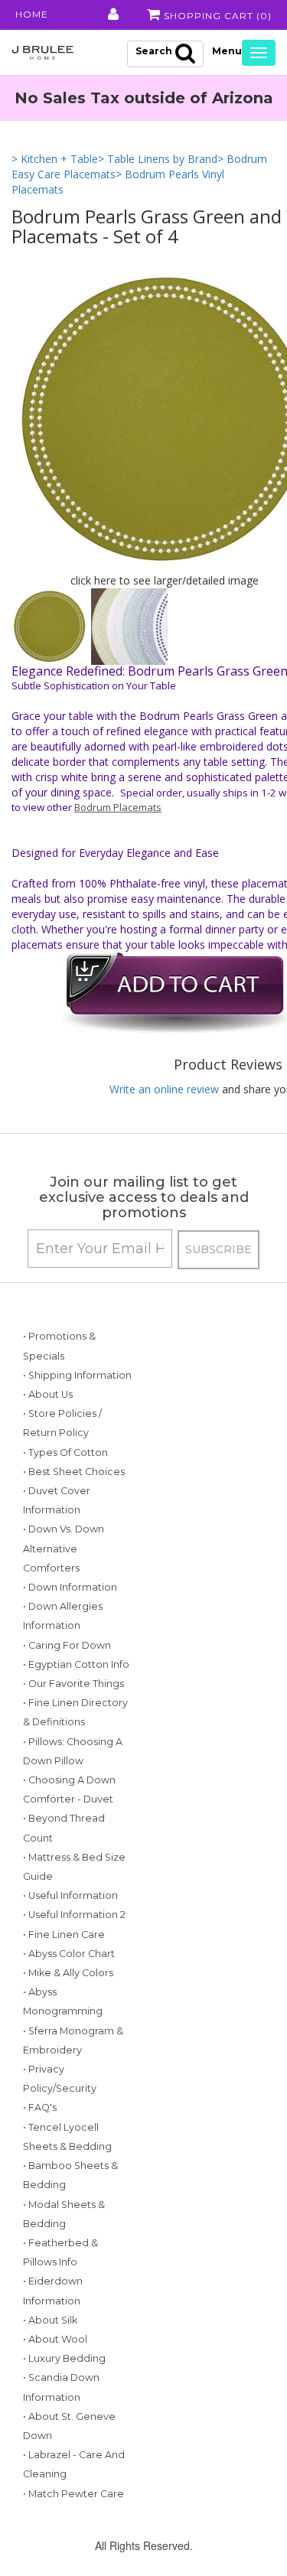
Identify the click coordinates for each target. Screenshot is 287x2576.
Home (32, 14)
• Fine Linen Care (64, 1934)
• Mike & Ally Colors (68, 1973)
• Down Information (70, 1587)
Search (154, 51)
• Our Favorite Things (73, 1684)
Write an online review (164, 1089)
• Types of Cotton (65, 1452)
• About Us (48, 1394)
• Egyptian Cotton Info (76, 1664)
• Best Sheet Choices (74, 1472)
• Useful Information (70, 1895)
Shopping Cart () (216, 16)
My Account (112, 15)
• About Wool (55, 2339)
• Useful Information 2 (74, 1915)
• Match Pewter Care (73, 2494)
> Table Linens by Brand (158, 159)
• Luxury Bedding (64, 2358)
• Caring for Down (67, 1645)
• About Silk (50, 2320)
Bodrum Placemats (118, 807)
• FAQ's (40, 2107)
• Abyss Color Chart (69, 1954)
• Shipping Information (77, 1375)
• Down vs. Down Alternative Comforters (64, 1548)
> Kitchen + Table (55, 159)
